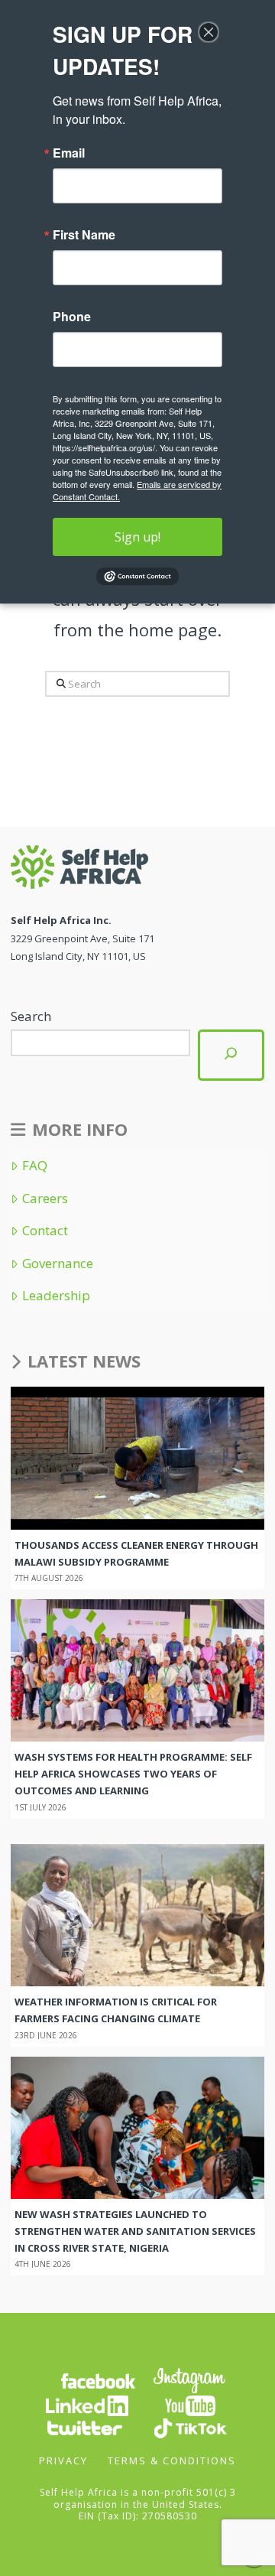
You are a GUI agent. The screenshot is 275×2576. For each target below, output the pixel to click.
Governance (57, 1264)
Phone (72, 317)
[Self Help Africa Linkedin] (85, 2405)
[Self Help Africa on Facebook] (98, 2380)
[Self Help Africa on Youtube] (190, 2405)
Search (31, 1016)
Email (69, 153)
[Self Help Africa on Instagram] (190, 2380)
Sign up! (137, 537)
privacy (63, 2461)
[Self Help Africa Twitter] (85, 2427)
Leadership (56, 1296)
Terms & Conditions (172, 2461)
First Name (84, 235)
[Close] (209, 32)
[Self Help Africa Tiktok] (190, 2427)
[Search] (231, 1055)
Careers (45, 1199)
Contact (45, 1231)
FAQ (34, 1166)
